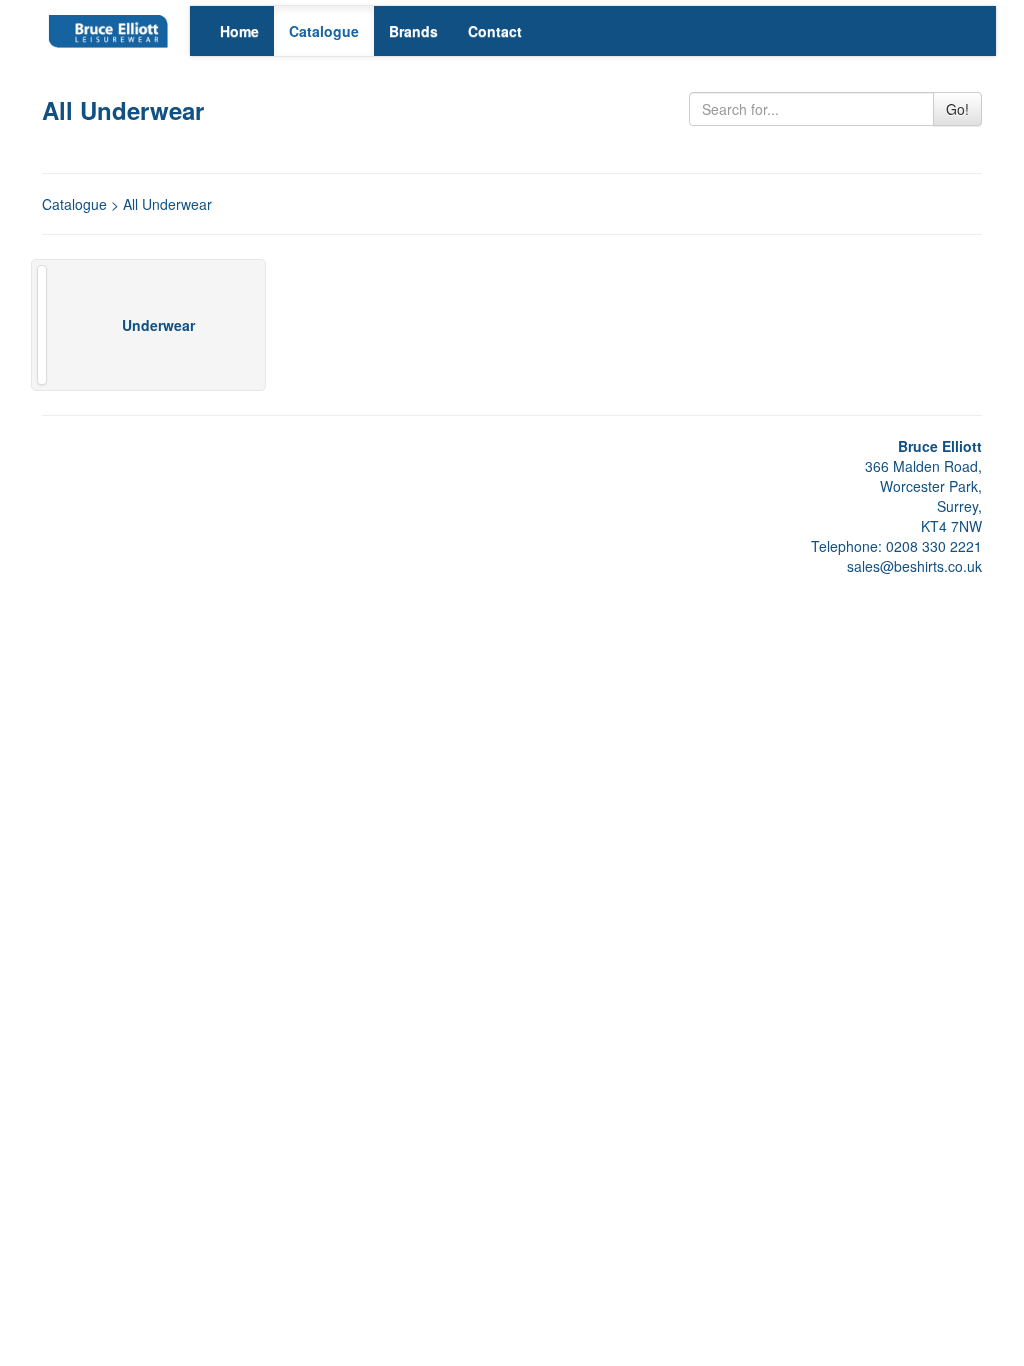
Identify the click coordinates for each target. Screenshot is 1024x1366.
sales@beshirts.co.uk (914, 566)
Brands (413, 31)
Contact (495, 31)
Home (239, 31)
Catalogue (324, 31)
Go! (957, 109)
